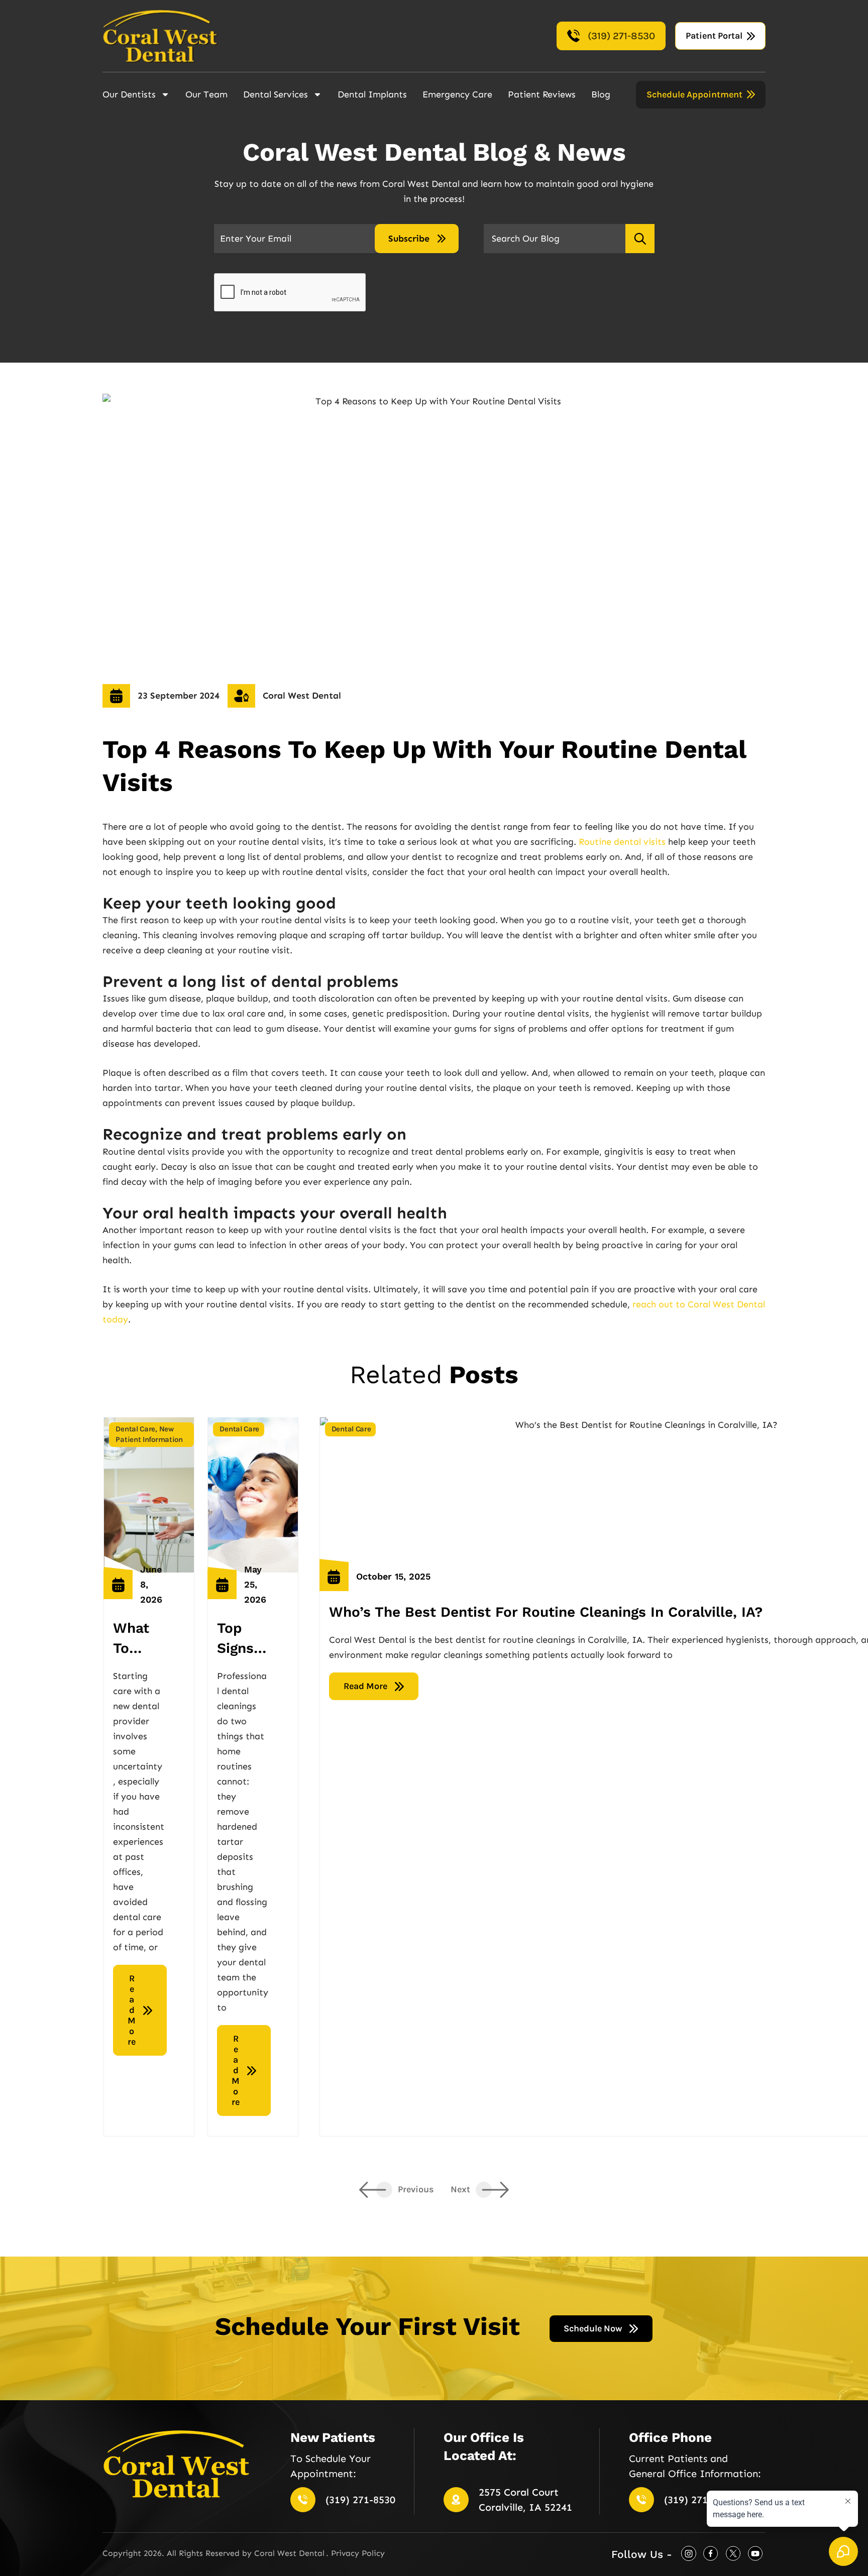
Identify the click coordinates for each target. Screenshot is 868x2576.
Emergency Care (457, 94)
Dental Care (135, 1429)
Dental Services (276, 94)
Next (461, 2189)
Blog (601, 94)
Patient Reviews (542, 94)
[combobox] (554, 239)
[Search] (640, 239)
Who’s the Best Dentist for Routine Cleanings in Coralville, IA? (546, 1612)
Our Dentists (129, 94)
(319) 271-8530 (360, 2500)
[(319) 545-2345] (303, 2500)
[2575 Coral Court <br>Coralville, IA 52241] (456, 2500)
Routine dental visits (622, 842)
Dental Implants (372, 94)
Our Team (206, 94)
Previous (416, 2189)
